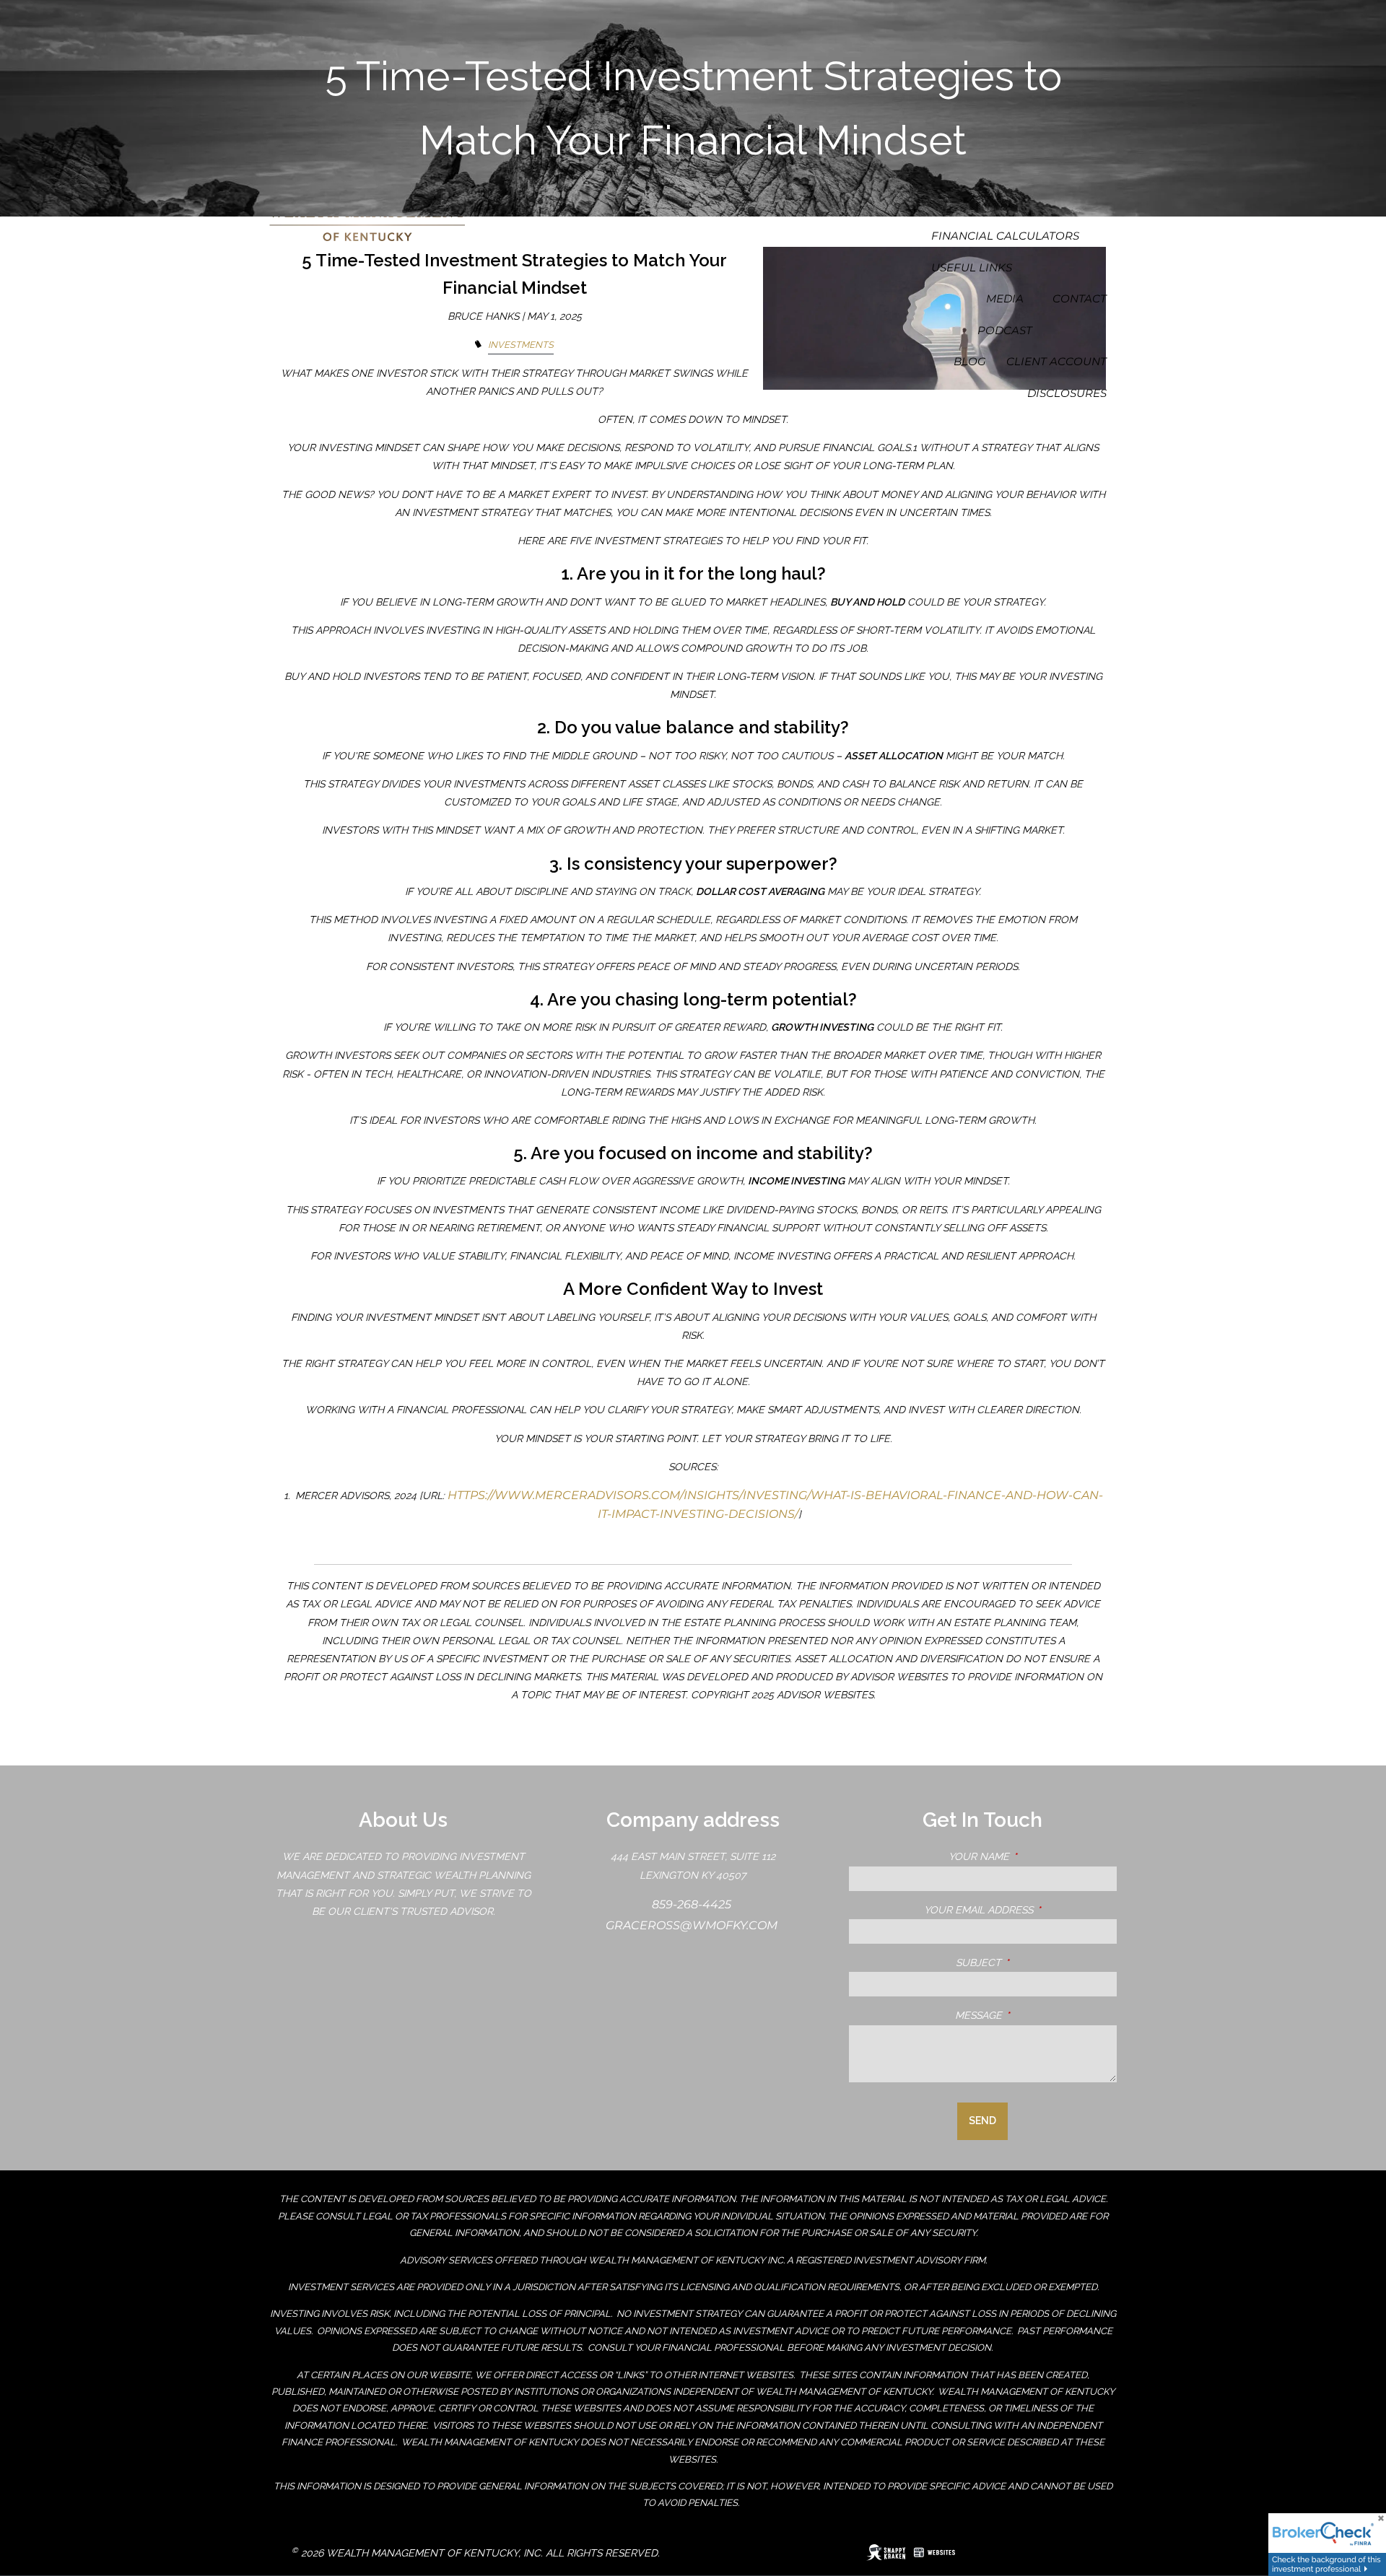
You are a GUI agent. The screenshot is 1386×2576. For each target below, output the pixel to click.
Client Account (1056, 361)
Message (1036, 2015)
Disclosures (1067, 393)
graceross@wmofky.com (693, 1925)
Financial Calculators (1005, 236)
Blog (970, 361)
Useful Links (972, 267)
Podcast (1005, 330)
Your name (1033, 1856)
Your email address (1020, 1910)
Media (1005, 298)
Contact (1080, 298)
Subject (1036, 1962)
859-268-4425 (693, 1904)
